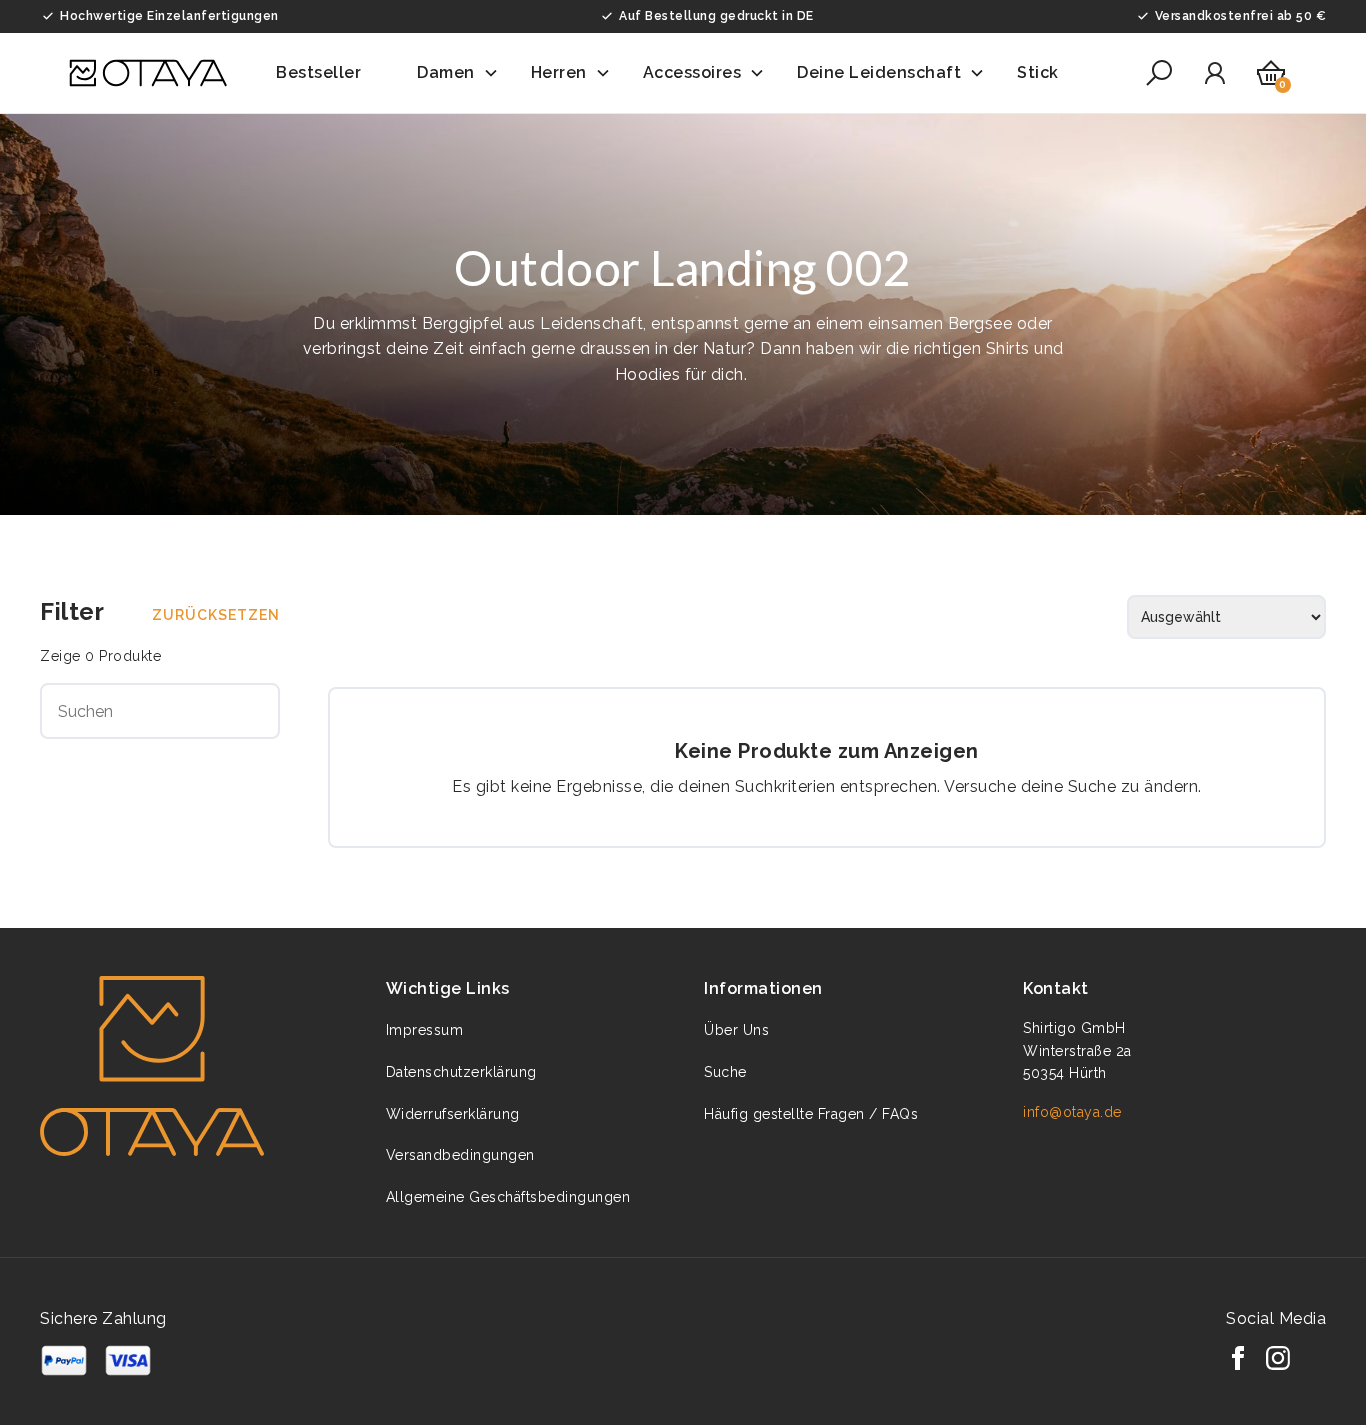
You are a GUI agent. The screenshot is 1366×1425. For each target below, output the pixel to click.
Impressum (425, 1030)
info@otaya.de (1072, 1112)
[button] (330, 73)
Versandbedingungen (460, 1155)
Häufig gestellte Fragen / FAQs (811, 1114)
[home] (148, 73)
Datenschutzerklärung (461, 1072)
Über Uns (736, 1030)
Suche (725, 1072)
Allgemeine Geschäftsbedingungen (508, 1197)
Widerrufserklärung (453, 1114)
